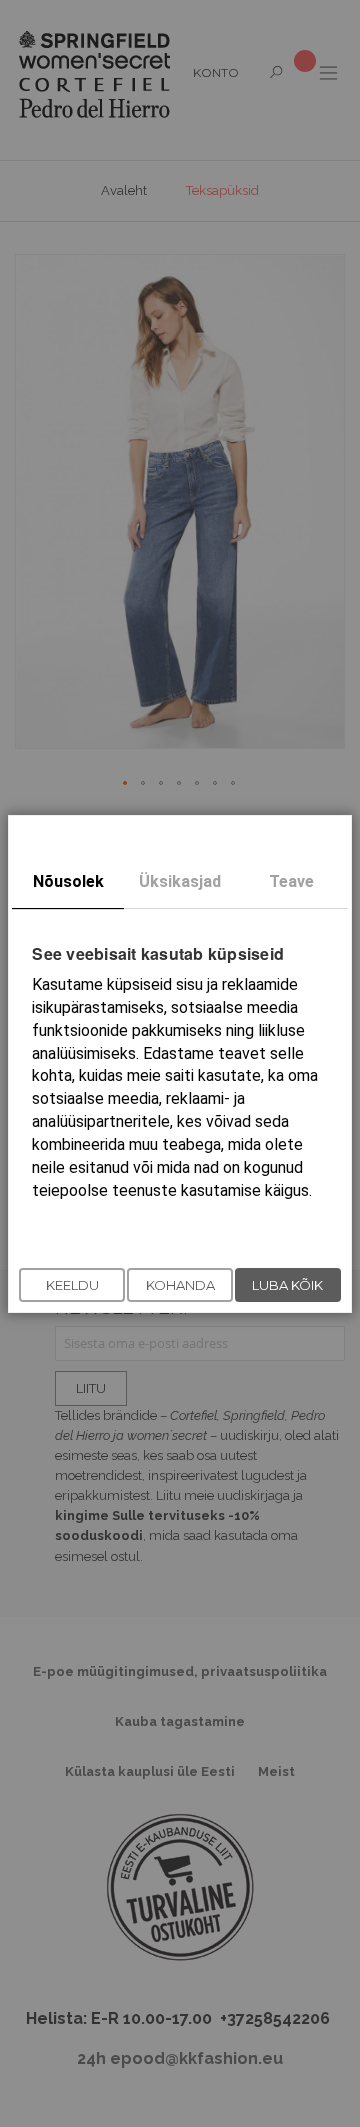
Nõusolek (68, 880)
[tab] (68, 882)
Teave (291, 880)
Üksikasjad (180, 880)
